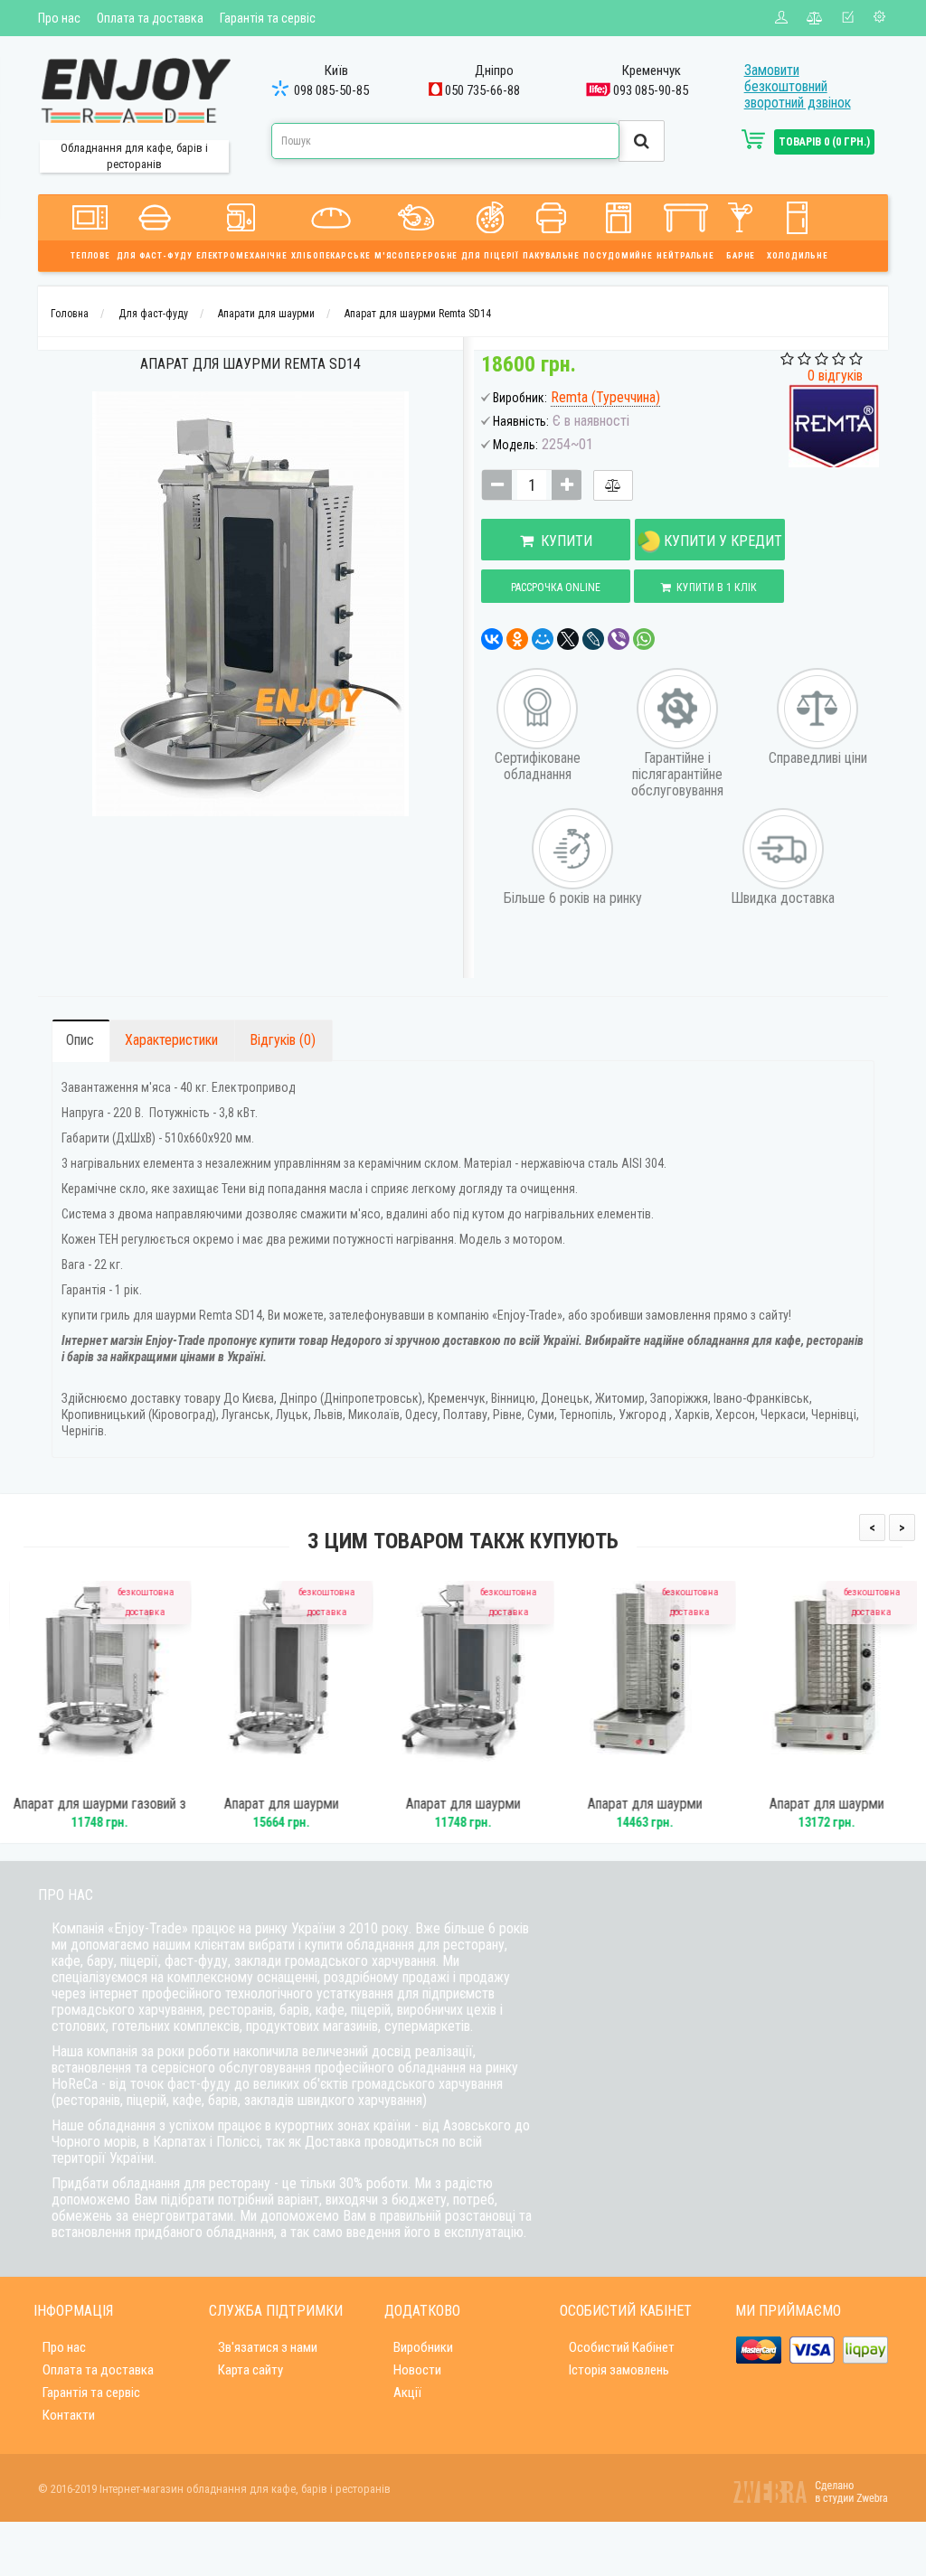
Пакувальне (551, 256)
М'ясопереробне (416, 256)
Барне (741, 256)
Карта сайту (250, 2370)
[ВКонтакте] (492, 639)
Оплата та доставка (150, 18)
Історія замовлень (619, 2370)
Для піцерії (490, 256)
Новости (417, 2370)
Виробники (423, 2347)
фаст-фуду (196, 1961)
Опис (80, 1040)
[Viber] (619, 639)
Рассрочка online (556, 588)
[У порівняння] (613, 485)
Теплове (90, 256)
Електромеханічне (242, 256)
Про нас (59, 18)
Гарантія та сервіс (268, 18)
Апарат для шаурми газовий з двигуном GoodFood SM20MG (99, 1812)
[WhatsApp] (644, 639)
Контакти (69, 2415)
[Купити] (75, 1777)
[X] (568, 639)
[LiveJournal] (593, 639)
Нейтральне (685, 256)
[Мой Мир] (543, 639)
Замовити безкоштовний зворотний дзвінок (798, 86)
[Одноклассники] (517, 639)
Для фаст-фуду (155, 256)
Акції (407, 2393)
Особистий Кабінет (622, 2347)
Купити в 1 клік (714, 588)
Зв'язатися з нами (268, 2347)
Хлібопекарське (331, 256)
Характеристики (171, 1040)
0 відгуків (835, 376)
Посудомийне (618, 256)
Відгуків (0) (283, 1040)
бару (100, 1961)
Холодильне (798, 256)
